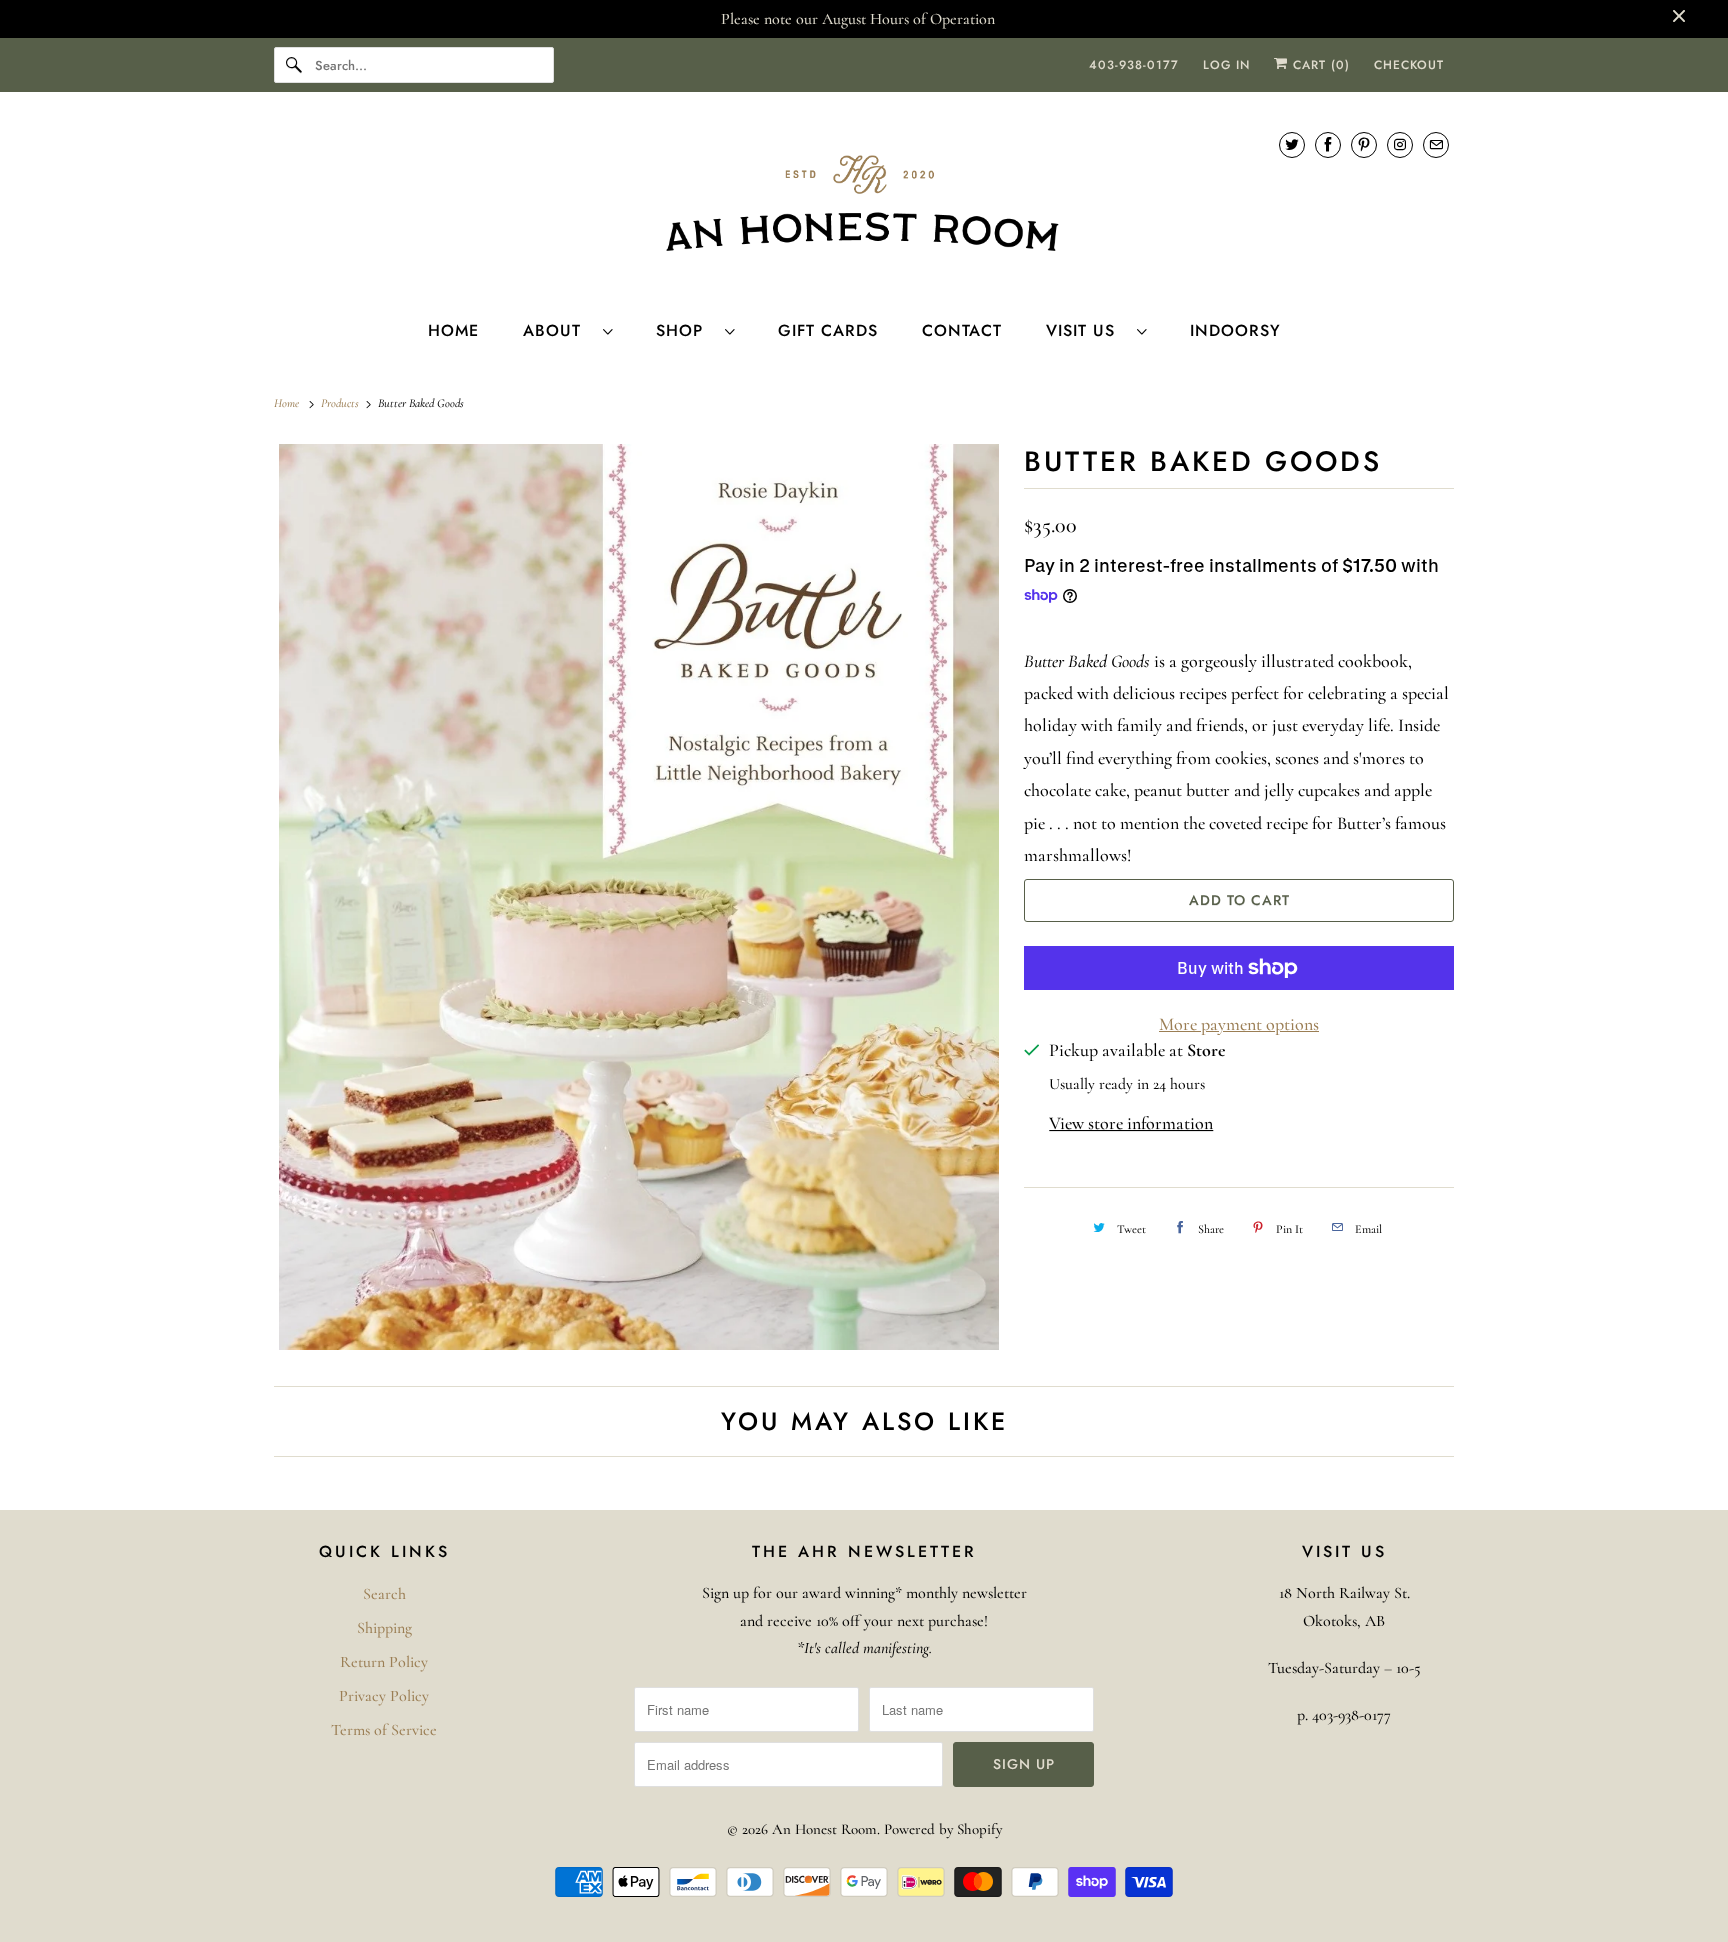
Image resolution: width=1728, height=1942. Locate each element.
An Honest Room (824, 1829)
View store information (1131, 1123)
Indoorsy (1235, 330)
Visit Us (1086, 330)
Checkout (1409, 65)
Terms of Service (384, 1730)
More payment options (1239, 1024)
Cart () (1319, 65)
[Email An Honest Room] (1436, 144)
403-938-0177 (1134, 65)
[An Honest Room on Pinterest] (1364, 144)
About (558, 330)
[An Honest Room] (864, 203)
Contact (962, 330)
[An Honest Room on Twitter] (1292, 144)
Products (341, 403)
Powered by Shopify (943, 1829)
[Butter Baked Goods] (639, 897)
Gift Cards (828, 330)
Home (453, 330)
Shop (685, 330)
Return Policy (384, 1662)
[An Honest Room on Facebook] (1328, 144)
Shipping (384, 1628)
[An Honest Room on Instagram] (1400, 144)
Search (384, 1594)
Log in (1226, 65)
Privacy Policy (384, 1696)
